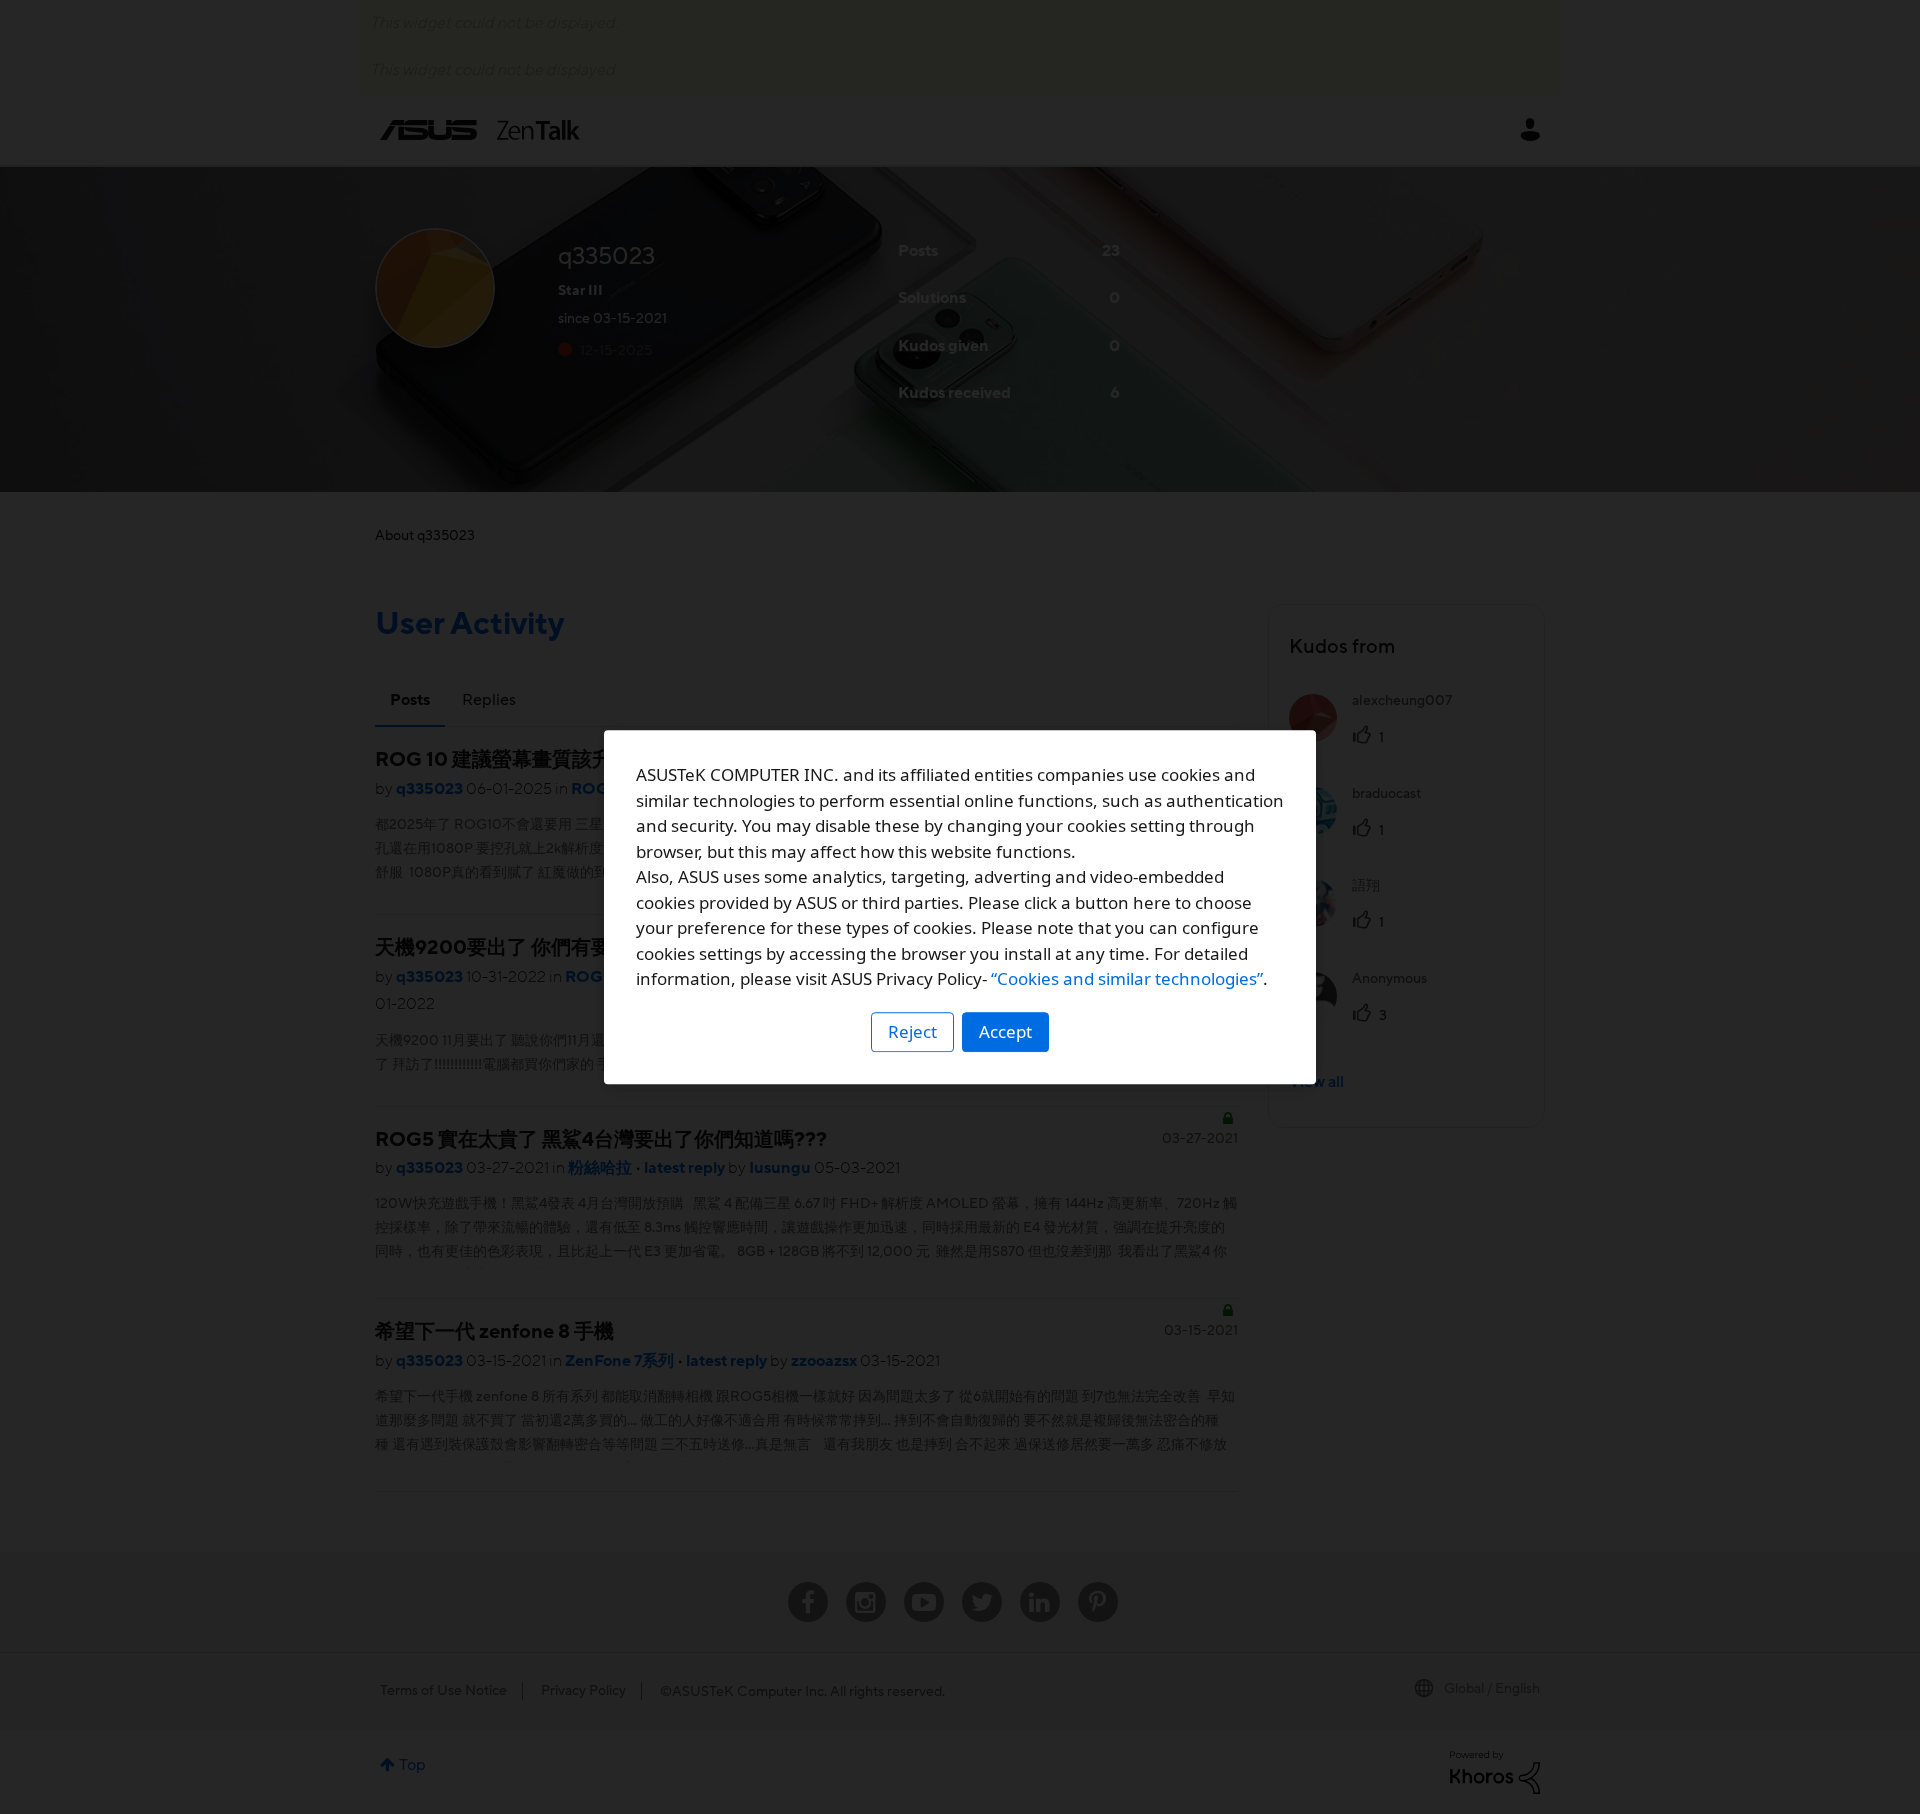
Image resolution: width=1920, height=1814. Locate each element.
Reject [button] (912, 1031)
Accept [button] (1005, 1031)
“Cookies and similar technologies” (1127, 978)
